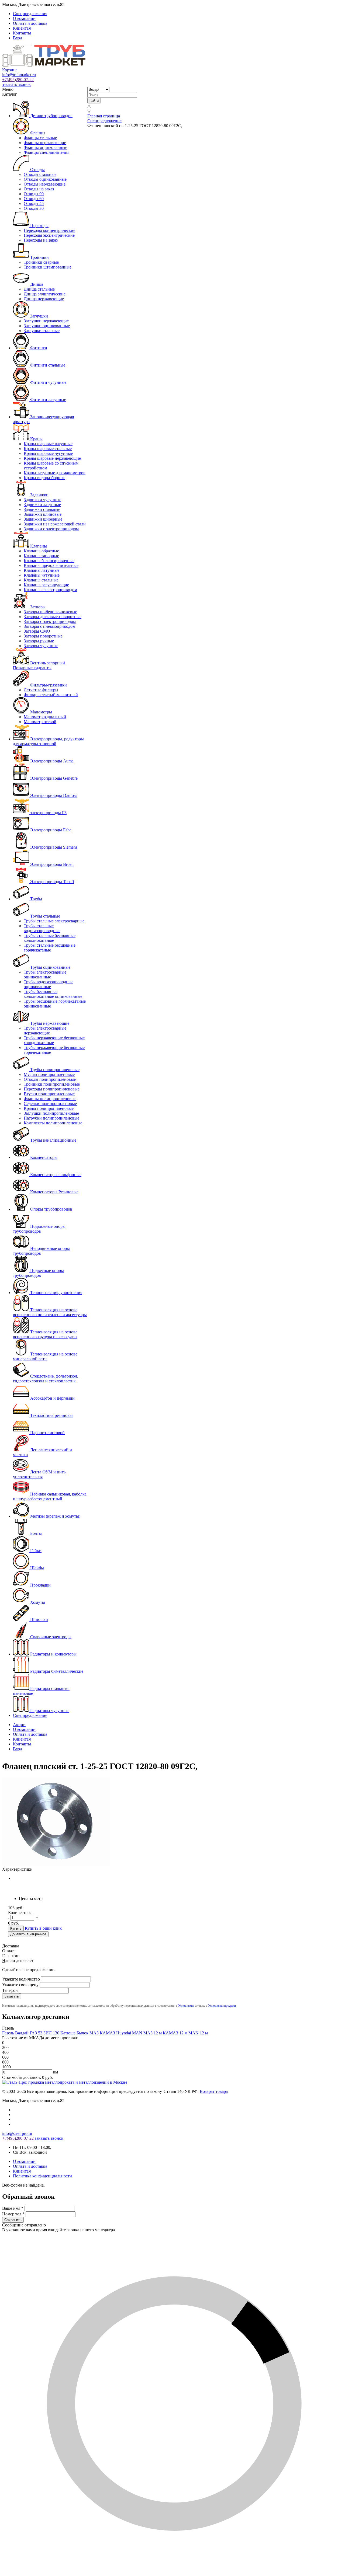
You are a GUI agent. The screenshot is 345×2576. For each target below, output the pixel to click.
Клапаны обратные (41, 551)
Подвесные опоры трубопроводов (38, 1273)
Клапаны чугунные (42, 575)
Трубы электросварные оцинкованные (45, 975)
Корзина (10, 70)
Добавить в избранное (28, 1934)
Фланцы (37, 133)
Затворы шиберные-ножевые (50, 612)
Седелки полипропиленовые (50, 1104)
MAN (137, 2033)
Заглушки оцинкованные (47, 326)
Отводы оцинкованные (45, 179)
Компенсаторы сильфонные (55, 1175)
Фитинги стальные (47, 365)
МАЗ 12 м (153, 2033)
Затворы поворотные (43, 636)
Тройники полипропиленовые (52, 1084)
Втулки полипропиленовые (49, 1094)
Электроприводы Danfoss (53, 795)
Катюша (68, 2033)
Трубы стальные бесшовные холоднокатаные (50, 938)
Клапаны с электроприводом (50, 590)
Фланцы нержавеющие (45, 143)
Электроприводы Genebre (53, 778)
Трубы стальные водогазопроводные (42, 928)
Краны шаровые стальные (48, 449)
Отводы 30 (34, 208)
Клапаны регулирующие (46, 585)
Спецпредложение (30, 1715)
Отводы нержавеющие (45, 184)
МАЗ (94, 2033)
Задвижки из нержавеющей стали (55, 524)
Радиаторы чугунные (49, 1711)
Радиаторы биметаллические (56, 1671)
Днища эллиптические (45, 294)
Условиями (186, 2006)
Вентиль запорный (47, 663)
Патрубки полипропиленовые (51, 1118)
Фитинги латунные (48, 400)
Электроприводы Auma (51, 761)
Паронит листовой (47, 1433)
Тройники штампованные (48, 267)
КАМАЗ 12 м (175, 2033)
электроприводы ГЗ (48, 813)
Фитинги (38, 348)
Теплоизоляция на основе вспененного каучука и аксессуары (45, 1334)
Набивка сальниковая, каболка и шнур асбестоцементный (50, 1496)
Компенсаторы (43, 1157)
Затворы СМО (37, 631)
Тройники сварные (41, 262)
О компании (24, 18)
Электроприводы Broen (51, 864)
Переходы (39, 226)
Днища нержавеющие (44, 299)
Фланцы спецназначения (46, 152)
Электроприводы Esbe (50, 830)
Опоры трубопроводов (51, 1209)
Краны (36, 439)
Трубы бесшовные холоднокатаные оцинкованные (53, 994)
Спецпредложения (30, 14)
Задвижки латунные (42, 505)
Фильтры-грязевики (48, 685)
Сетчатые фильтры (41, 690)
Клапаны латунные (42, 570)
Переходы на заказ (41, 240)
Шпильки (39, 1620)
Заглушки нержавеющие (46, 321)
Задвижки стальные (42, 509)
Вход (18, 38)
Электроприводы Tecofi (51, 882)
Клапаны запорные (41, 556)
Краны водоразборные (44, 478)
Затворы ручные (39, 641)
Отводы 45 (34, 203)
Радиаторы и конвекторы (53, 1654)
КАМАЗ (107, 2033)
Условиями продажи (222, 2006)
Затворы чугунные (41, 646)
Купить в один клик (43, 1928)
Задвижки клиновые (43, 514)
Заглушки (39, 316)
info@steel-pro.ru (17, 2133)
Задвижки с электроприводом (51, 529)
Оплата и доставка (30, 23)
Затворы (37, 607)
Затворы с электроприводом (50, 621)
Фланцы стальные (40, 138)
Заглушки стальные (42, 331)
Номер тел (13, 2214)
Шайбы (37, 1568)
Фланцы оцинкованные (45, 147)
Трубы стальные (45, 916)
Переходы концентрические (49, 230)
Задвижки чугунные (42, 500)
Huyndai (124, 2033)
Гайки (35, 1551)
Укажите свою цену (20, 1985)
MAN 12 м (198, 2033)
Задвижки (39, 495)
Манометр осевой (40, 722)
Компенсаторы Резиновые (54, 1192)
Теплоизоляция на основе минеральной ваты (45, 1356)
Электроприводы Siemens (53, 847)
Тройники (39, 257)
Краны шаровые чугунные (48, 453)
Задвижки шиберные (43, 519)
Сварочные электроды (50, 1637)
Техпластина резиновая (51, 1415)
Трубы (36, 899)
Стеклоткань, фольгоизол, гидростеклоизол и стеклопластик (46, 1378)
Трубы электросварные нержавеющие (45, 1031)
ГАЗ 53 (36, 2033)
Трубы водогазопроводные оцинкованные (49, 984)
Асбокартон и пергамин (52, 1398)
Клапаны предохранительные (51, 565)
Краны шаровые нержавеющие (52, 458)
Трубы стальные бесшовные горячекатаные (50, 948)
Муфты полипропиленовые (49, 1074)
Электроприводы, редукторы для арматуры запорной (48, 741)
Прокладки (40, 1585)
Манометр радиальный (45, 717)
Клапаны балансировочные (49, 561)
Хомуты (37, 1602)
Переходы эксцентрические (49, 235)
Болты (35, 1533)
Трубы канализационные (53, 1140)
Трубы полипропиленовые (54, 1070)
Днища (36, 284)
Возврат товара (214, 2091)
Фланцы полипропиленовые (50, 1099)
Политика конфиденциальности (42, 2176)
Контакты (22, 33)
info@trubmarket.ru (19, 75)
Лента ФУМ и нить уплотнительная (39, 1474)
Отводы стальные (40, 174)
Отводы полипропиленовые (50, 1079)
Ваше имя (13, 2208)
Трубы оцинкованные (50, 967)
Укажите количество (21, 1979)
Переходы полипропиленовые (52, 1089)
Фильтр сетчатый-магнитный (51, 695)
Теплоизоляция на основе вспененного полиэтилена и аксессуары (50, 1312)
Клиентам (22, 28)
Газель (8, 2033)
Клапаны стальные (41, 580)
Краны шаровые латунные (48, 444)
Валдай (22, 2033)
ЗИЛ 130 (51, 2033)
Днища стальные (39, 289)
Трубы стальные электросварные (54, 921)
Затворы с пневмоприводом (49, 626)
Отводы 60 (34, 199)
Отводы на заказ (39, 189)
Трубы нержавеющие (49, 1023)
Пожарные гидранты (32, 668)
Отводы (37, 170)
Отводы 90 (34, 194)
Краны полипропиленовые (49, 1108)
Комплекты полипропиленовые (53, 1123)
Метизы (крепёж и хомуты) (55, 1516)
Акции (19, 1725)
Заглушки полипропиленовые (51, 1113)
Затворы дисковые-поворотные (53, 617)
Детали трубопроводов (51, 116)
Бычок (82, 2033)
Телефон (10, 1990)
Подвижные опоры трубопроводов (39, 1229)
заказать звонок (16, 84)
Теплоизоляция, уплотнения (56, 1293)
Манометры (41, 712)
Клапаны (38, 546)
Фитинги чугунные (48, 382)
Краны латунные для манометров (55, 473)
